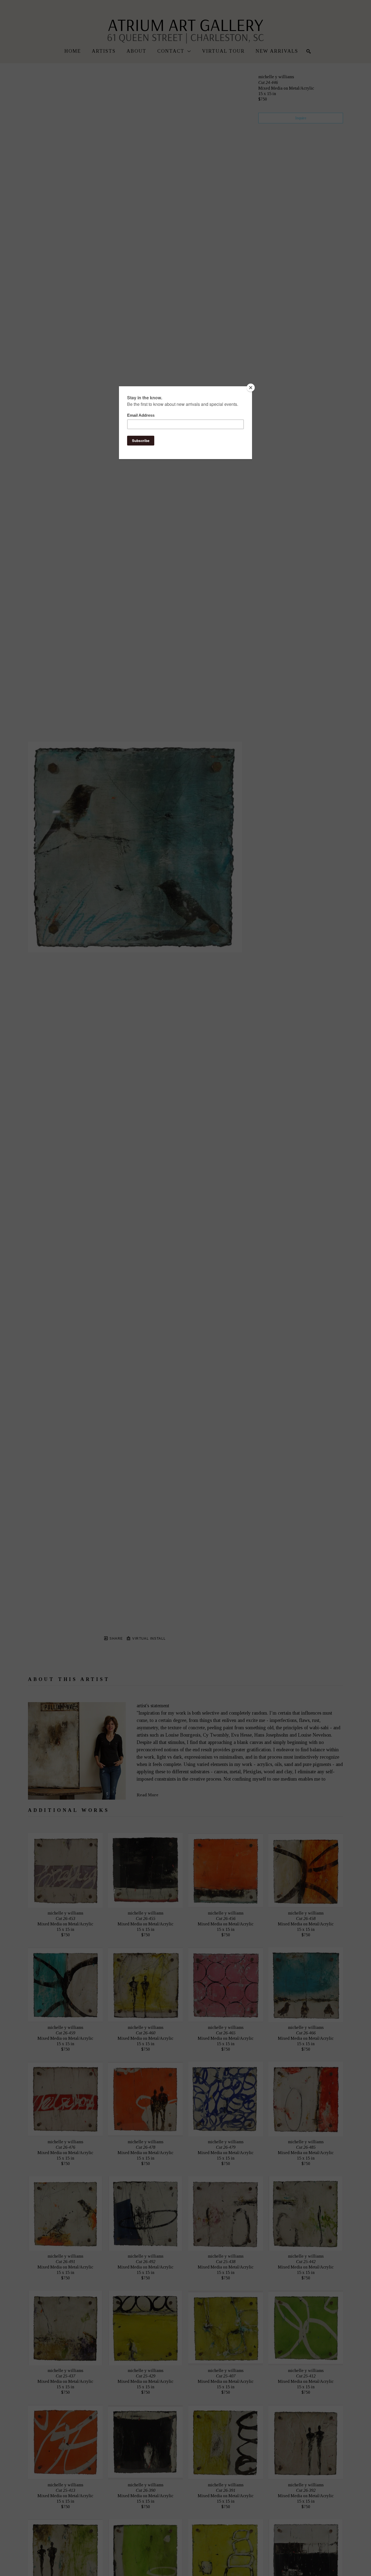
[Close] (251, 388)
